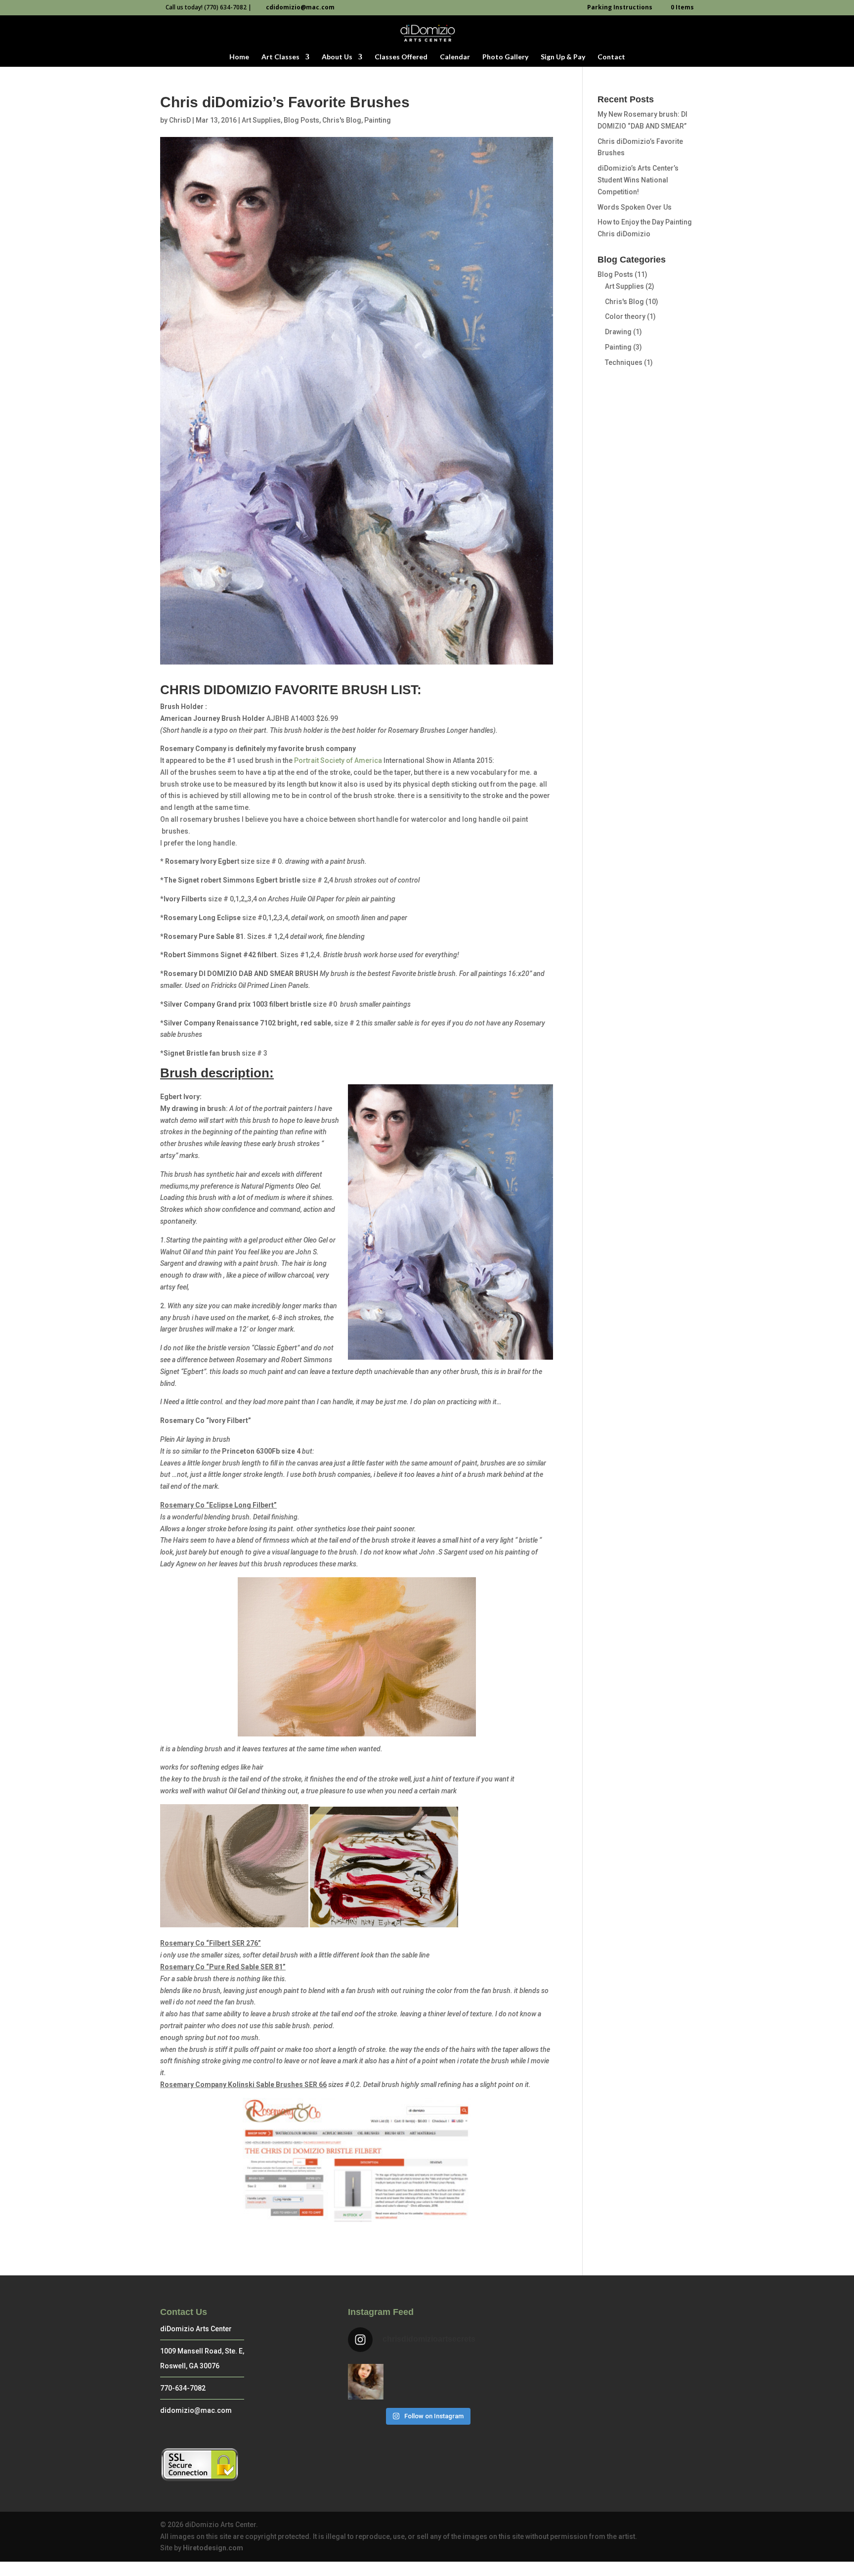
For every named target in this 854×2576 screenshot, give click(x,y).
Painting (378, 120)
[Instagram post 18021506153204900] (366, 2382)
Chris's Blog (342, 120)
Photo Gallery (505, 57)
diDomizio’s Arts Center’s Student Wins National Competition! (638, 180)
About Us (337, 57)
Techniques (624, 362)
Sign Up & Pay (563, 57)
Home (239, 57)
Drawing (618, 332)
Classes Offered (401, 57)
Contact (611, 57)
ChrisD (180, 120)
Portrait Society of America (339, 760)
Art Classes (280, 57)
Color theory (625, 316)
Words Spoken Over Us (635, 207)
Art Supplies (261, 120)
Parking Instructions (620, 8)
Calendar (455, 57)
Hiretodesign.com (213, 2548)
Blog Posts (301, 120)
